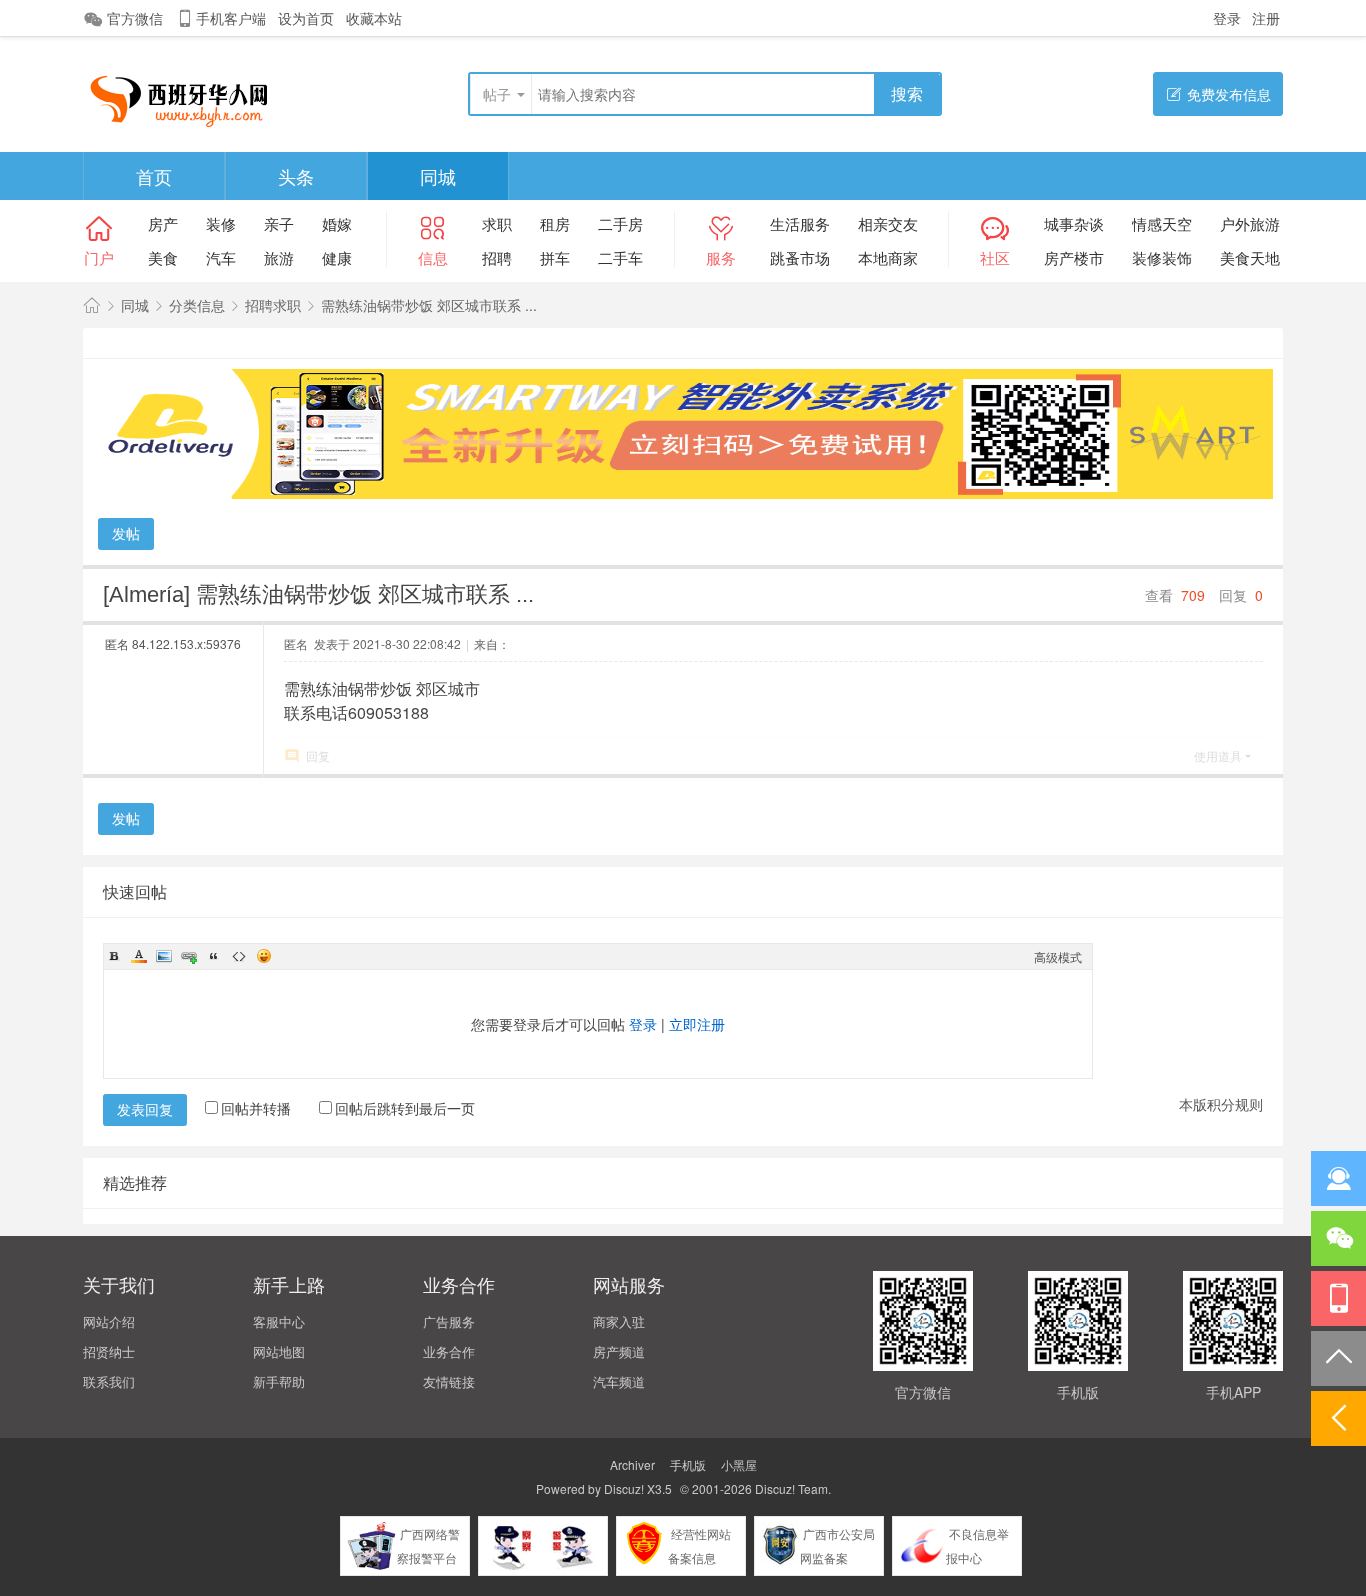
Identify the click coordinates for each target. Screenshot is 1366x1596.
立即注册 (697, 1024)
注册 (1266, 18)
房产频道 (619, 1351)
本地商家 (888, 257)
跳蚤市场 (800, 257)
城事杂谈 (1074, 223)
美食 (163, 257)
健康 (337, 257)
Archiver (632, 1464)
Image (164, 956)
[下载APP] (1338, 1298)
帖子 (497, 94)
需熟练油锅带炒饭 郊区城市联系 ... (429, 305)
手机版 (688, 1464)
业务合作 (449, 1351)
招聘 (497, 257)
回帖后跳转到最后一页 (405, 1108)
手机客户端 (231, 18)
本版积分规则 (1221, 1104)
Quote (214, 956)
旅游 (279, 257)
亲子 (279, 223)
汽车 (221, 257)
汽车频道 (619, 1381)
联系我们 (109, 1381)
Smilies (264, 956)
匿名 (173, 643)
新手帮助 (279, 1381)
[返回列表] (1338, 1418)
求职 (497, 223)
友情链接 (449, 1381)
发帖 (126, 533)
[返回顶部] (1338, 1358)
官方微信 (135, 18)
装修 (221, 223)
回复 (318, 755)
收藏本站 (374, 18)
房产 (163, 223)
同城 (438, 176)
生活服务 (800, 223)
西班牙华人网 (92, 305)
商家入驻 (619, 1321)
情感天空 (1162, 223)
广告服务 (449, 1321)
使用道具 (1218, 755)
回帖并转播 (256, 1108)
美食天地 (1250, 257)
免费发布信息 (1229, 94)
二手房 (620, 223)
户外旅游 (1250, 223)
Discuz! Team (791, 1488)
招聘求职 (273, 305)
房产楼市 (1074, 257)
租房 (555, 223)
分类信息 (197, 305)
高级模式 (1058, 956)
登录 (1227, 18)
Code (239, 956)
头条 (296, 176)
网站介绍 (109, 1321)
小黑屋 (739, 1464)
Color (139, 956)
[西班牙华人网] (187, 95)
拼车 (555, 257)
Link (189, 956)
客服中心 (279, 1321)
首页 (154, 176)
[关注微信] (1338, 1238)
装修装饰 (1162, 257)
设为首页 (306, 18)
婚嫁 (337, 223)
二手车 (620, 257)
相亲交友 (888, 223)
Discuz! (624, 1488)
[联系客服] (1338, 1178)
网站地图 (279, 1351)
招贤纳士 (109, 1351)
